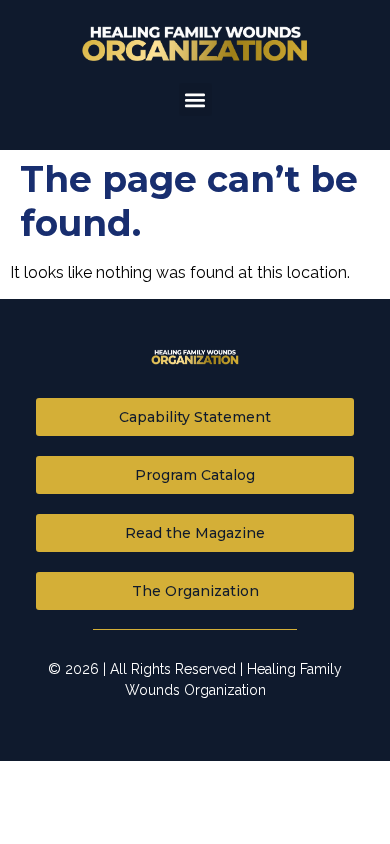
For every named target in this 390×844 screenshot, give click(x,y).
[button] (195, 99)
